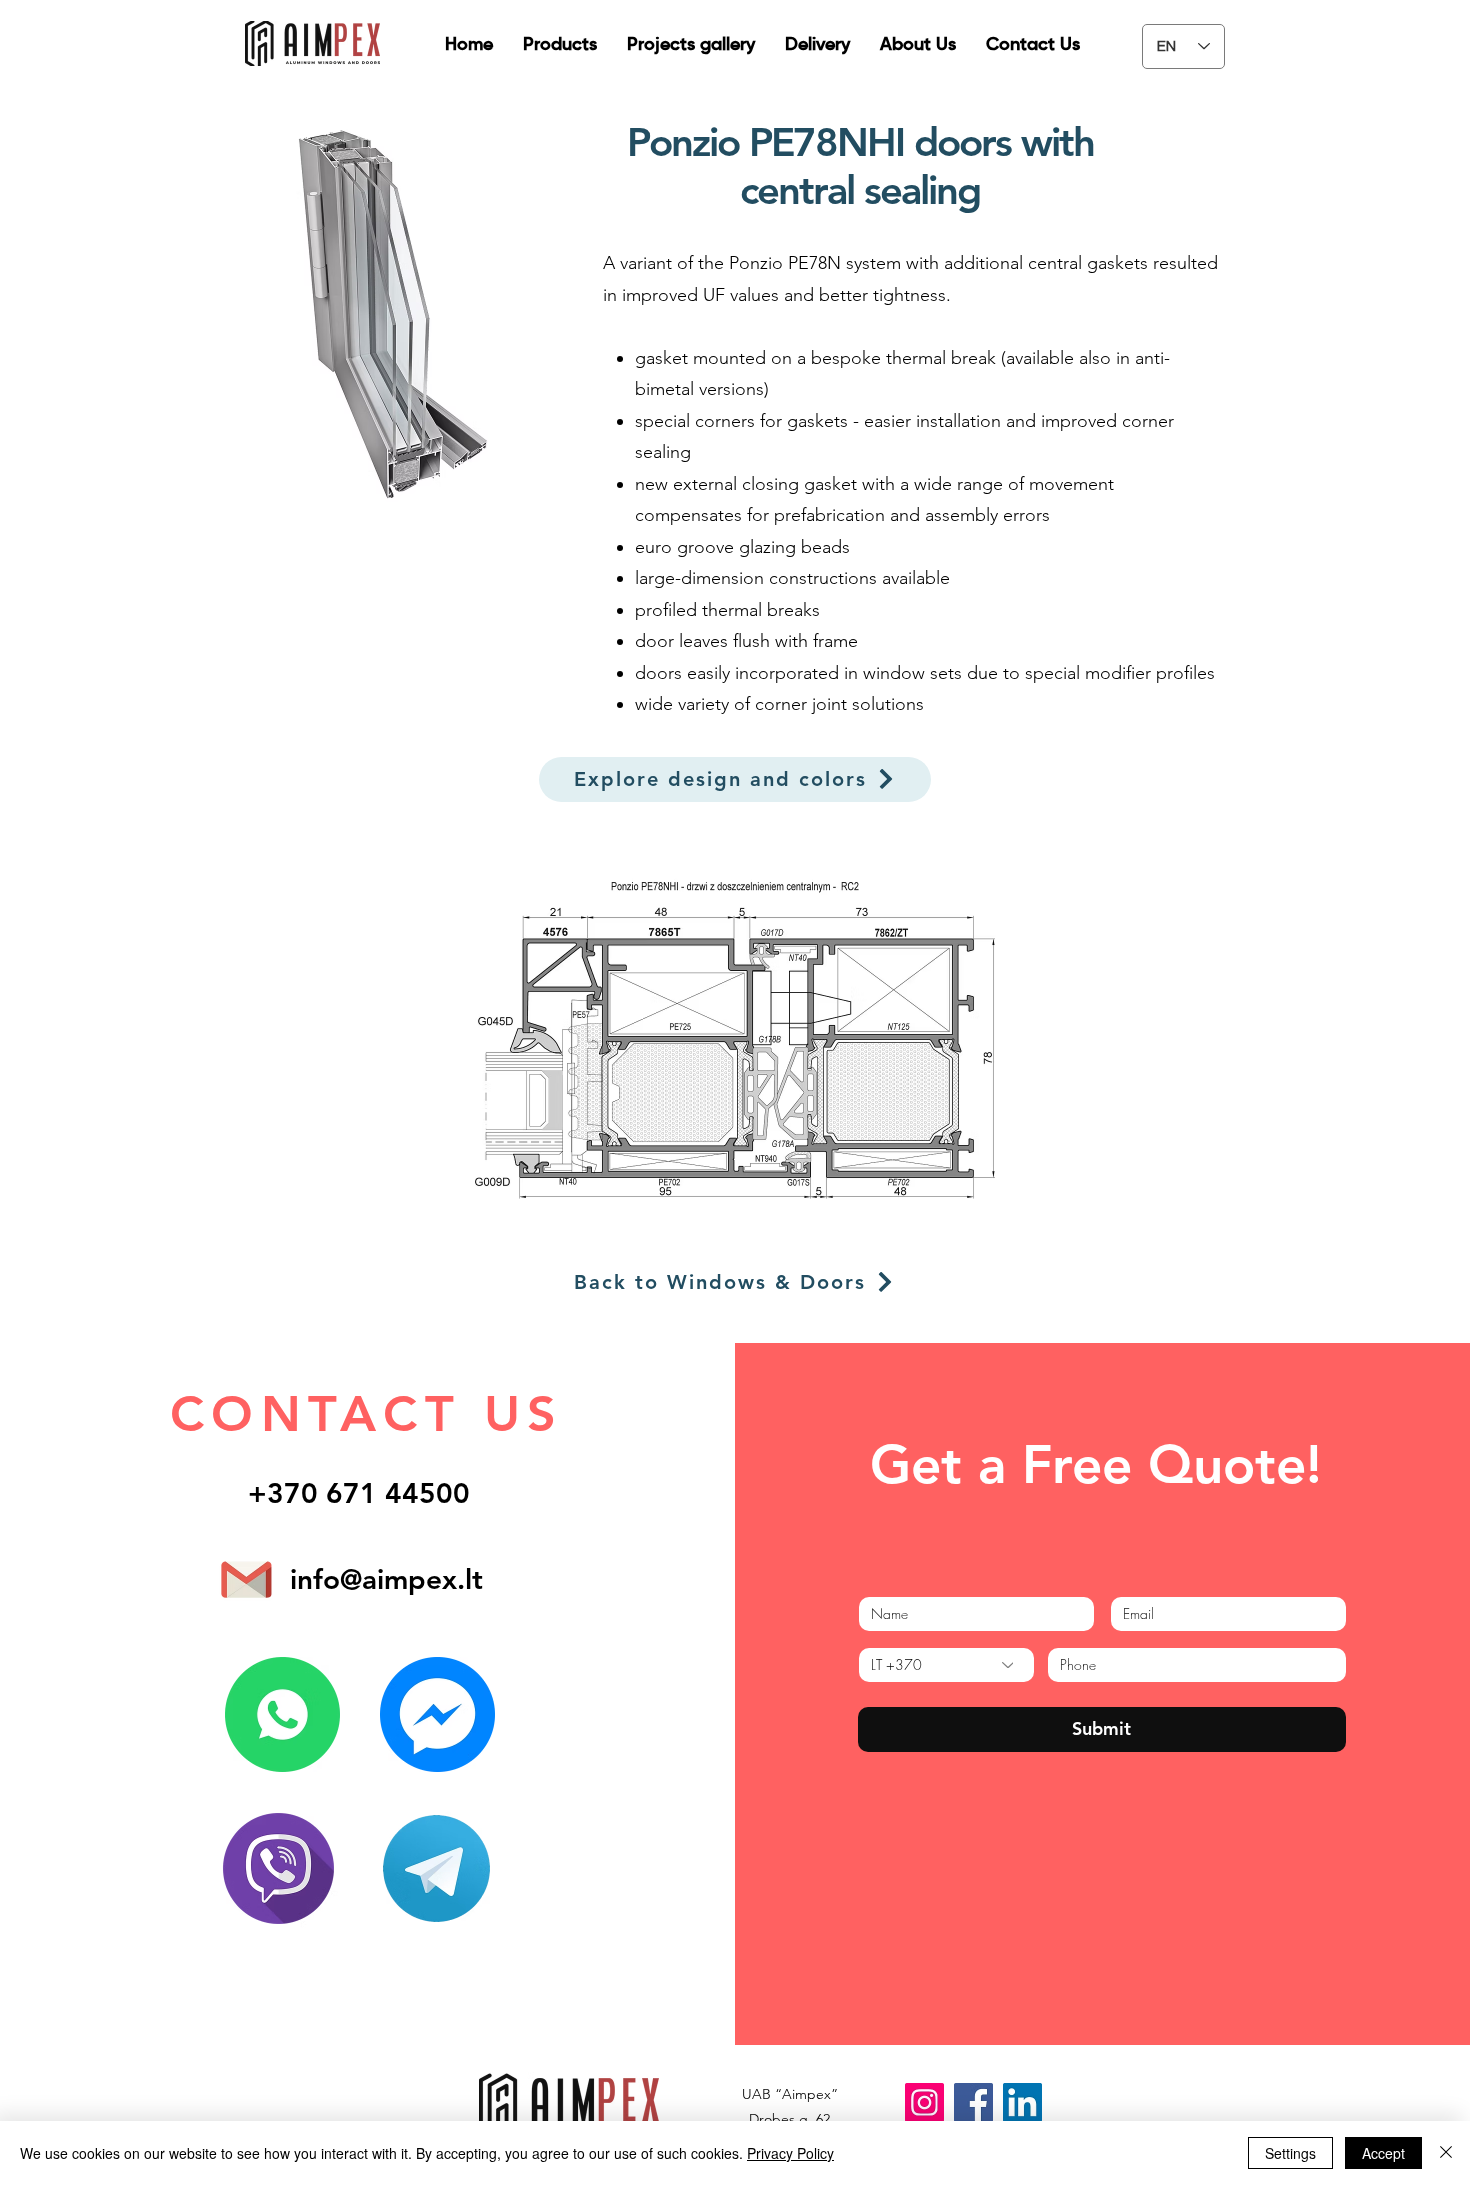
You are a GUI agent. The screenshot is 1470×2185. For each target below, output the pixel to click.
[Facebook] (973, 2102)
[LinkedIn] (1022, 2102)
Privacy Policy (790, 2153)
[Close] (1446, 2153)
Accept (1383, 2153)
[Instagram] (924, 2102)
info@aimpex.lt (386, 1579)
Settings (1290, 2153)
